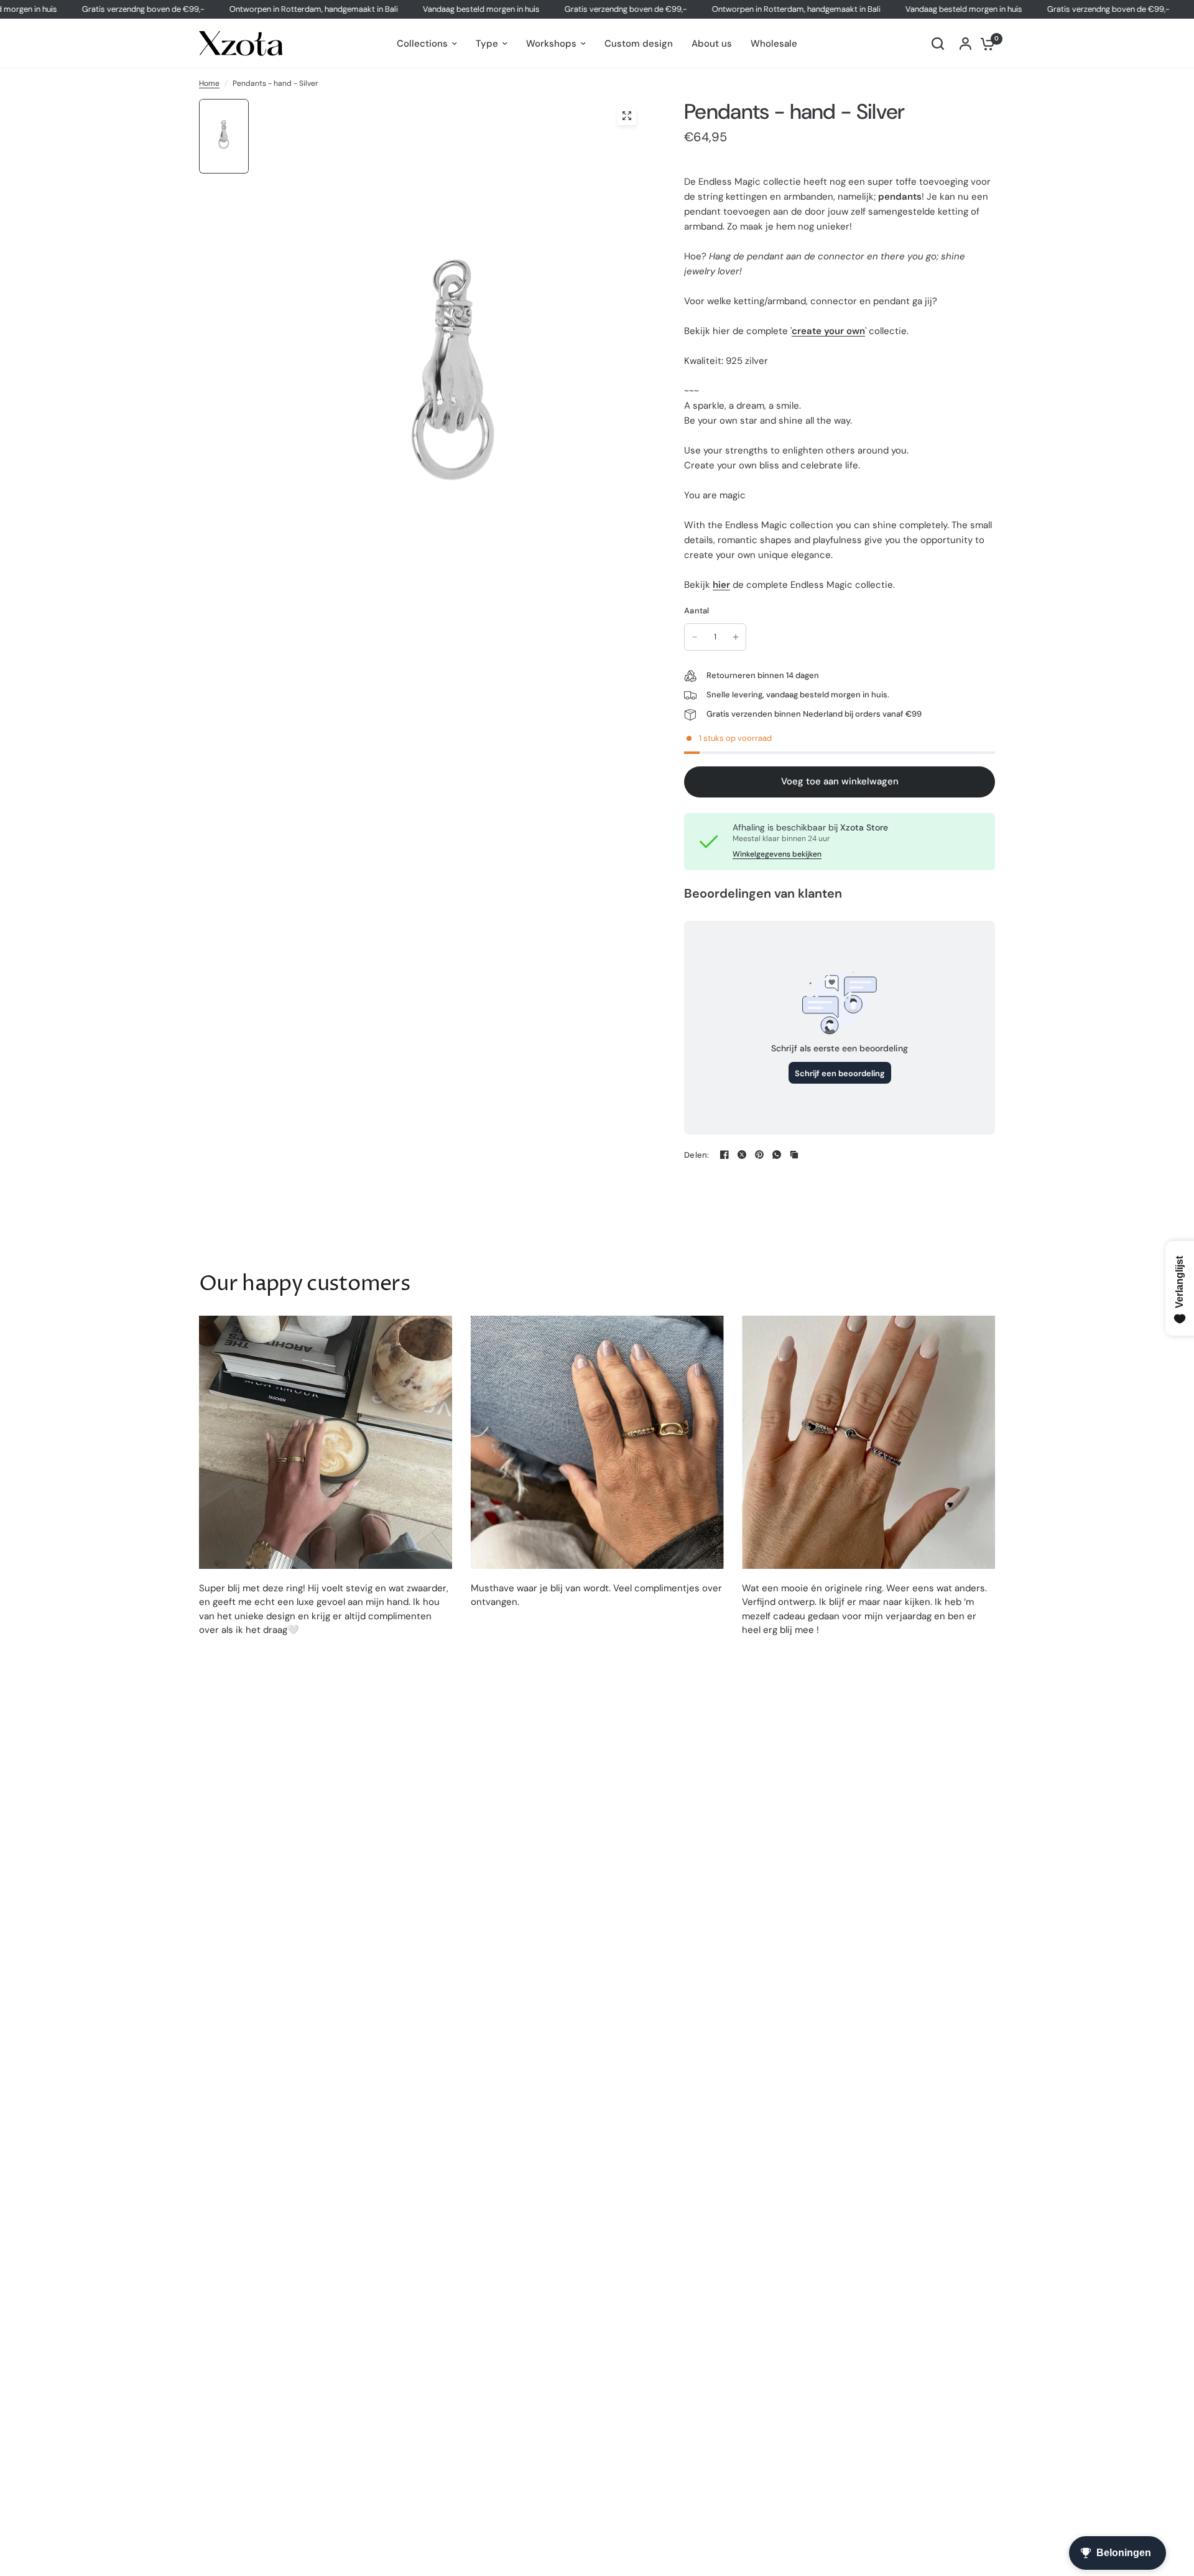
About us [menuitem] (712, 44)
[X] (742, 1155)
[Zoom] (627, 116)
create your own (828, 331)
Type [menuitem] (487, 44)
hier (721, 585)
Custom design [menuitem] (639, 44)
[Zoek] (938, 44)
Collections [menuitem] (422, 44)
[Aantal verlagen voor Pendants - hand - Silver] (695, 637)
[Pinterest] (759, 1155)
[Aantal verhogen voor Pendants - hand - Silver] (736, 637)
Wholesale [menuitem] (774, 44)
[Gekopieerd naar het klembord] (794, 1155)
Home (209, 83)
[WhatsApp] (777, 1155)
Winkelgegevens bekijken (777, 854)
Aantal (697, 611)
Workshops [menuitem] (551, 44)
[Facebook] (724, 1155)
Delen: (697, 1155)
